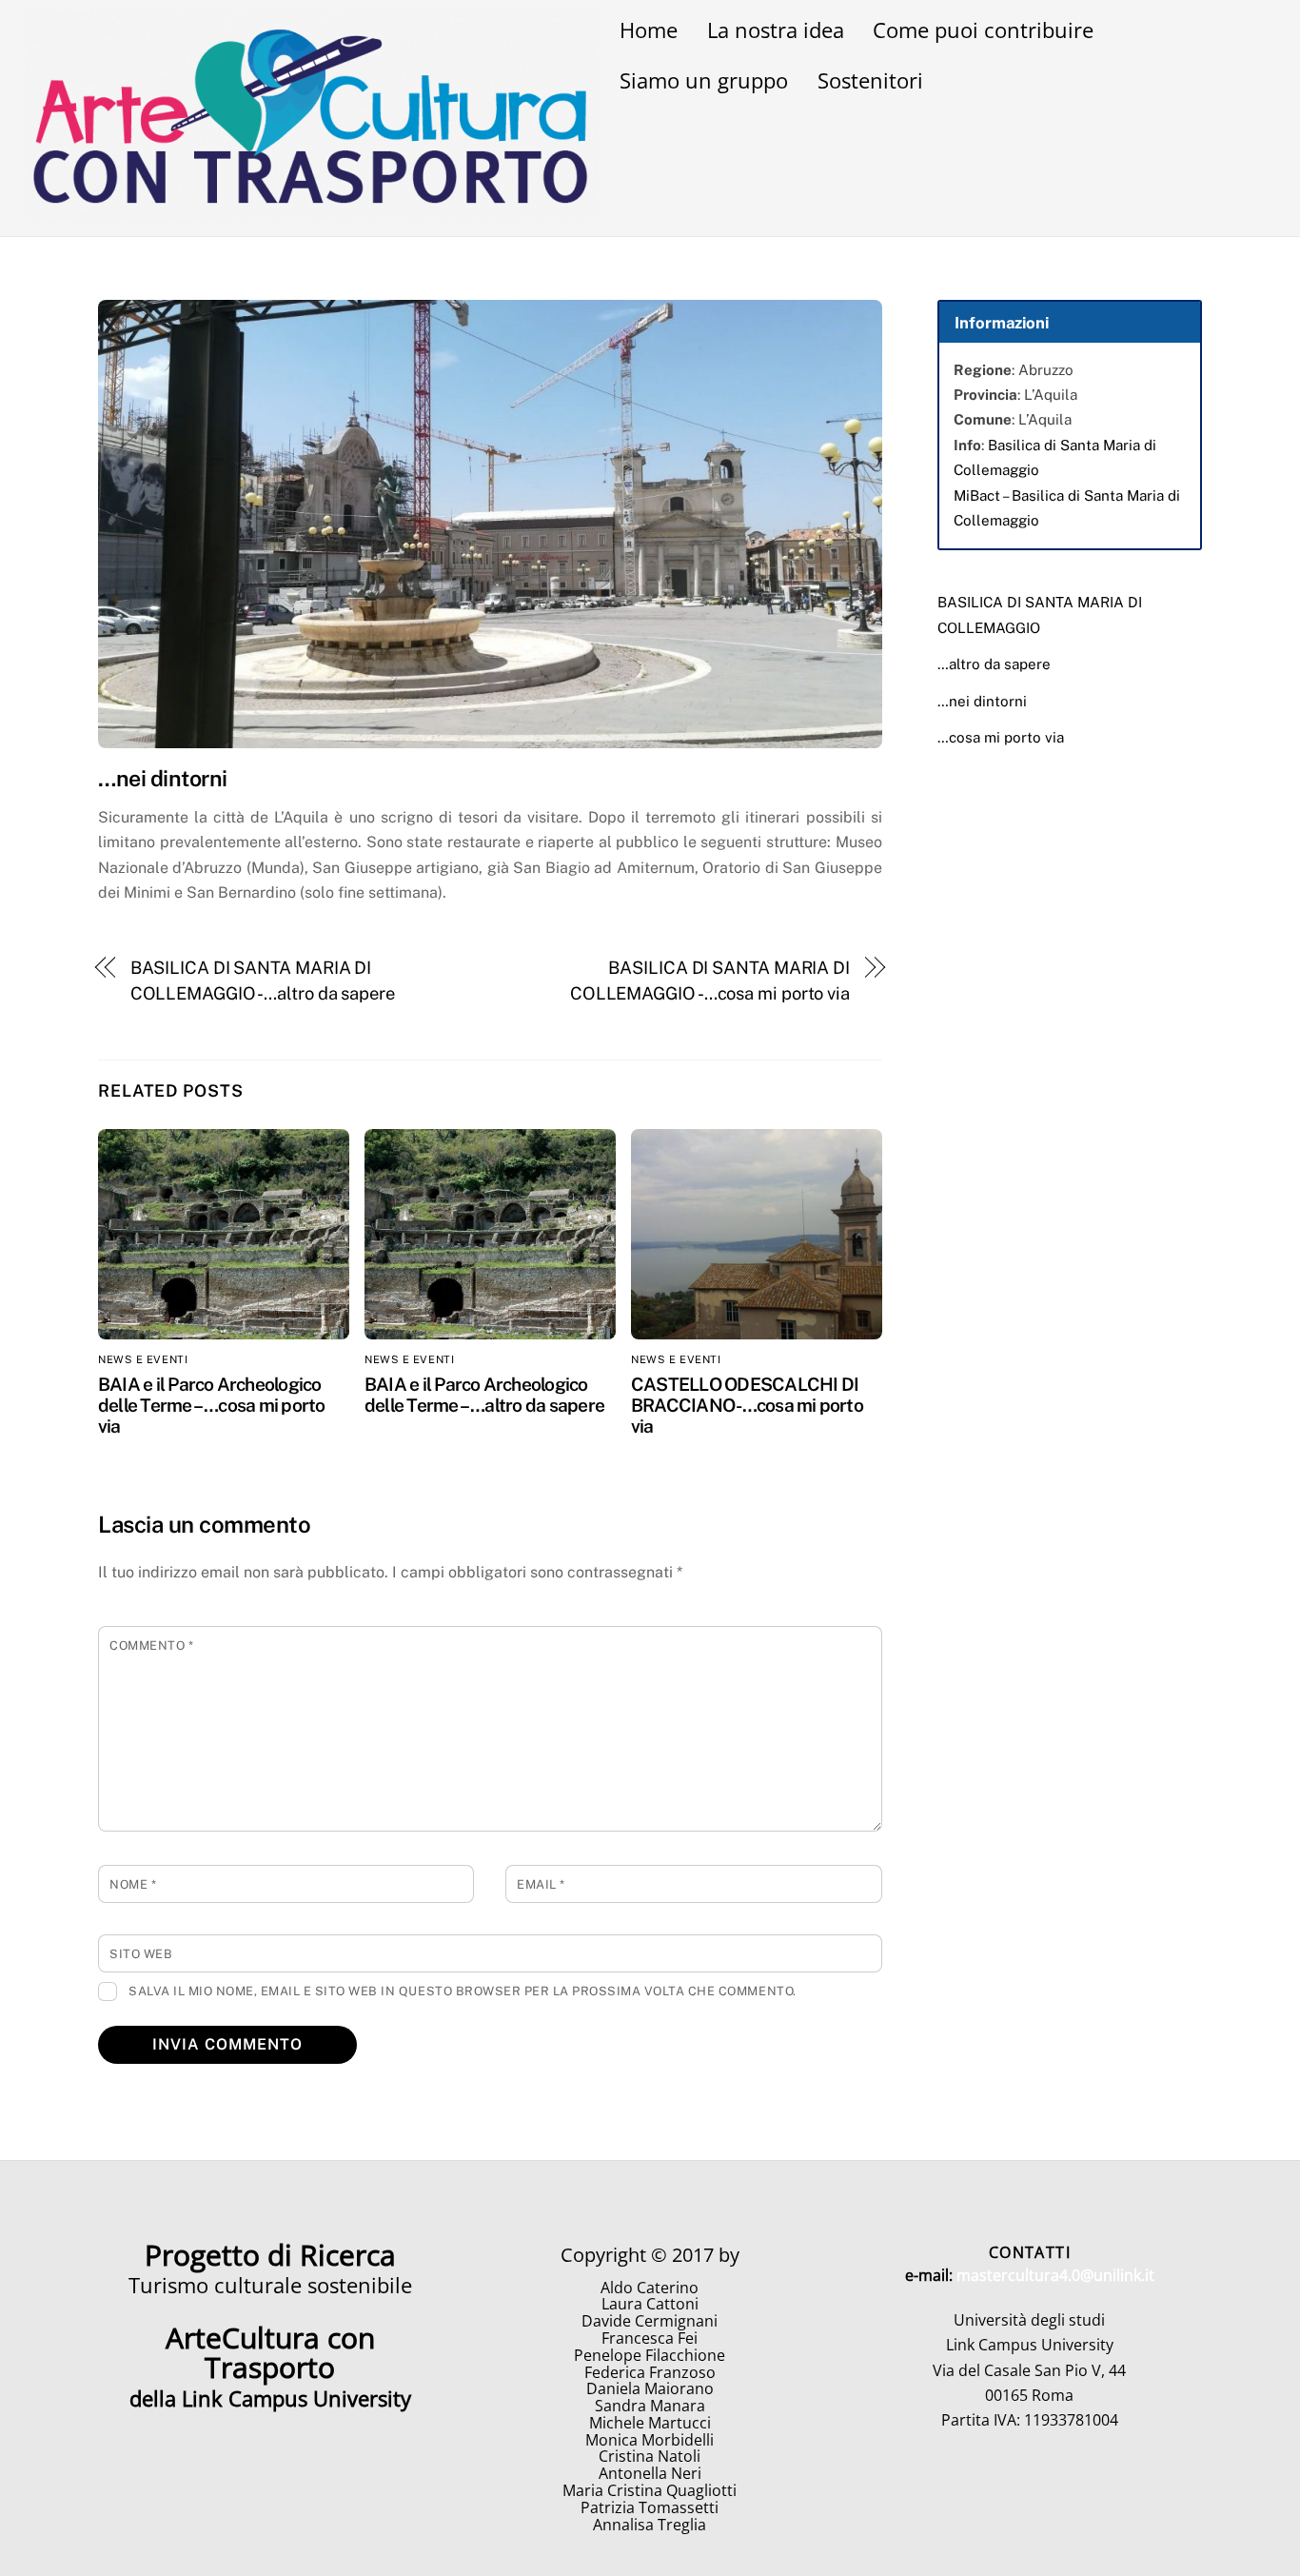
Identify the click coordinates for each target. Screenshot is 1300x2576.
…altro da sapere (994, 664)
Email (541, 1884)
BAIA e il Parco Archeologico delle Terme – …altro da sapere (484, 1395)
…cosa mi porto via (1001, 737)
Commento (151, 1645)
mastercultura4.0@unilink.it (1055, 2275)
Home (649, 30)
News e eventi (143, 1359)
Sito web (141, 1954)
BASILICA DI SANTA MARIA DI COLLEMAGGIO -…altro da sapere (263, 980)
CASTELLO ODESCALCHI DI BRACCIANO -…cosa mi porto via (747, 1405)
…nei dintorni (982, 701)
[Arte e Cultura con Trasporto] (312, 210)
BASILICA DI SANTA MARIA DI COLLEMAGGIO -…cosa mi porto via (710, 980)
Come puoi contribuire (983, 30)
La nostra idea (776, 30)
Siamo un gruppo (704, 80)
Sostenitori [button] (870, 80)
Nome (133, 1884)
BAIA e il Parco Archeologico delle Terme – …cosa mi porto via (212, 1405)
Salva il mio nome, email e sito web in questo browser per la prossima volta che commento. (463, 1991)
